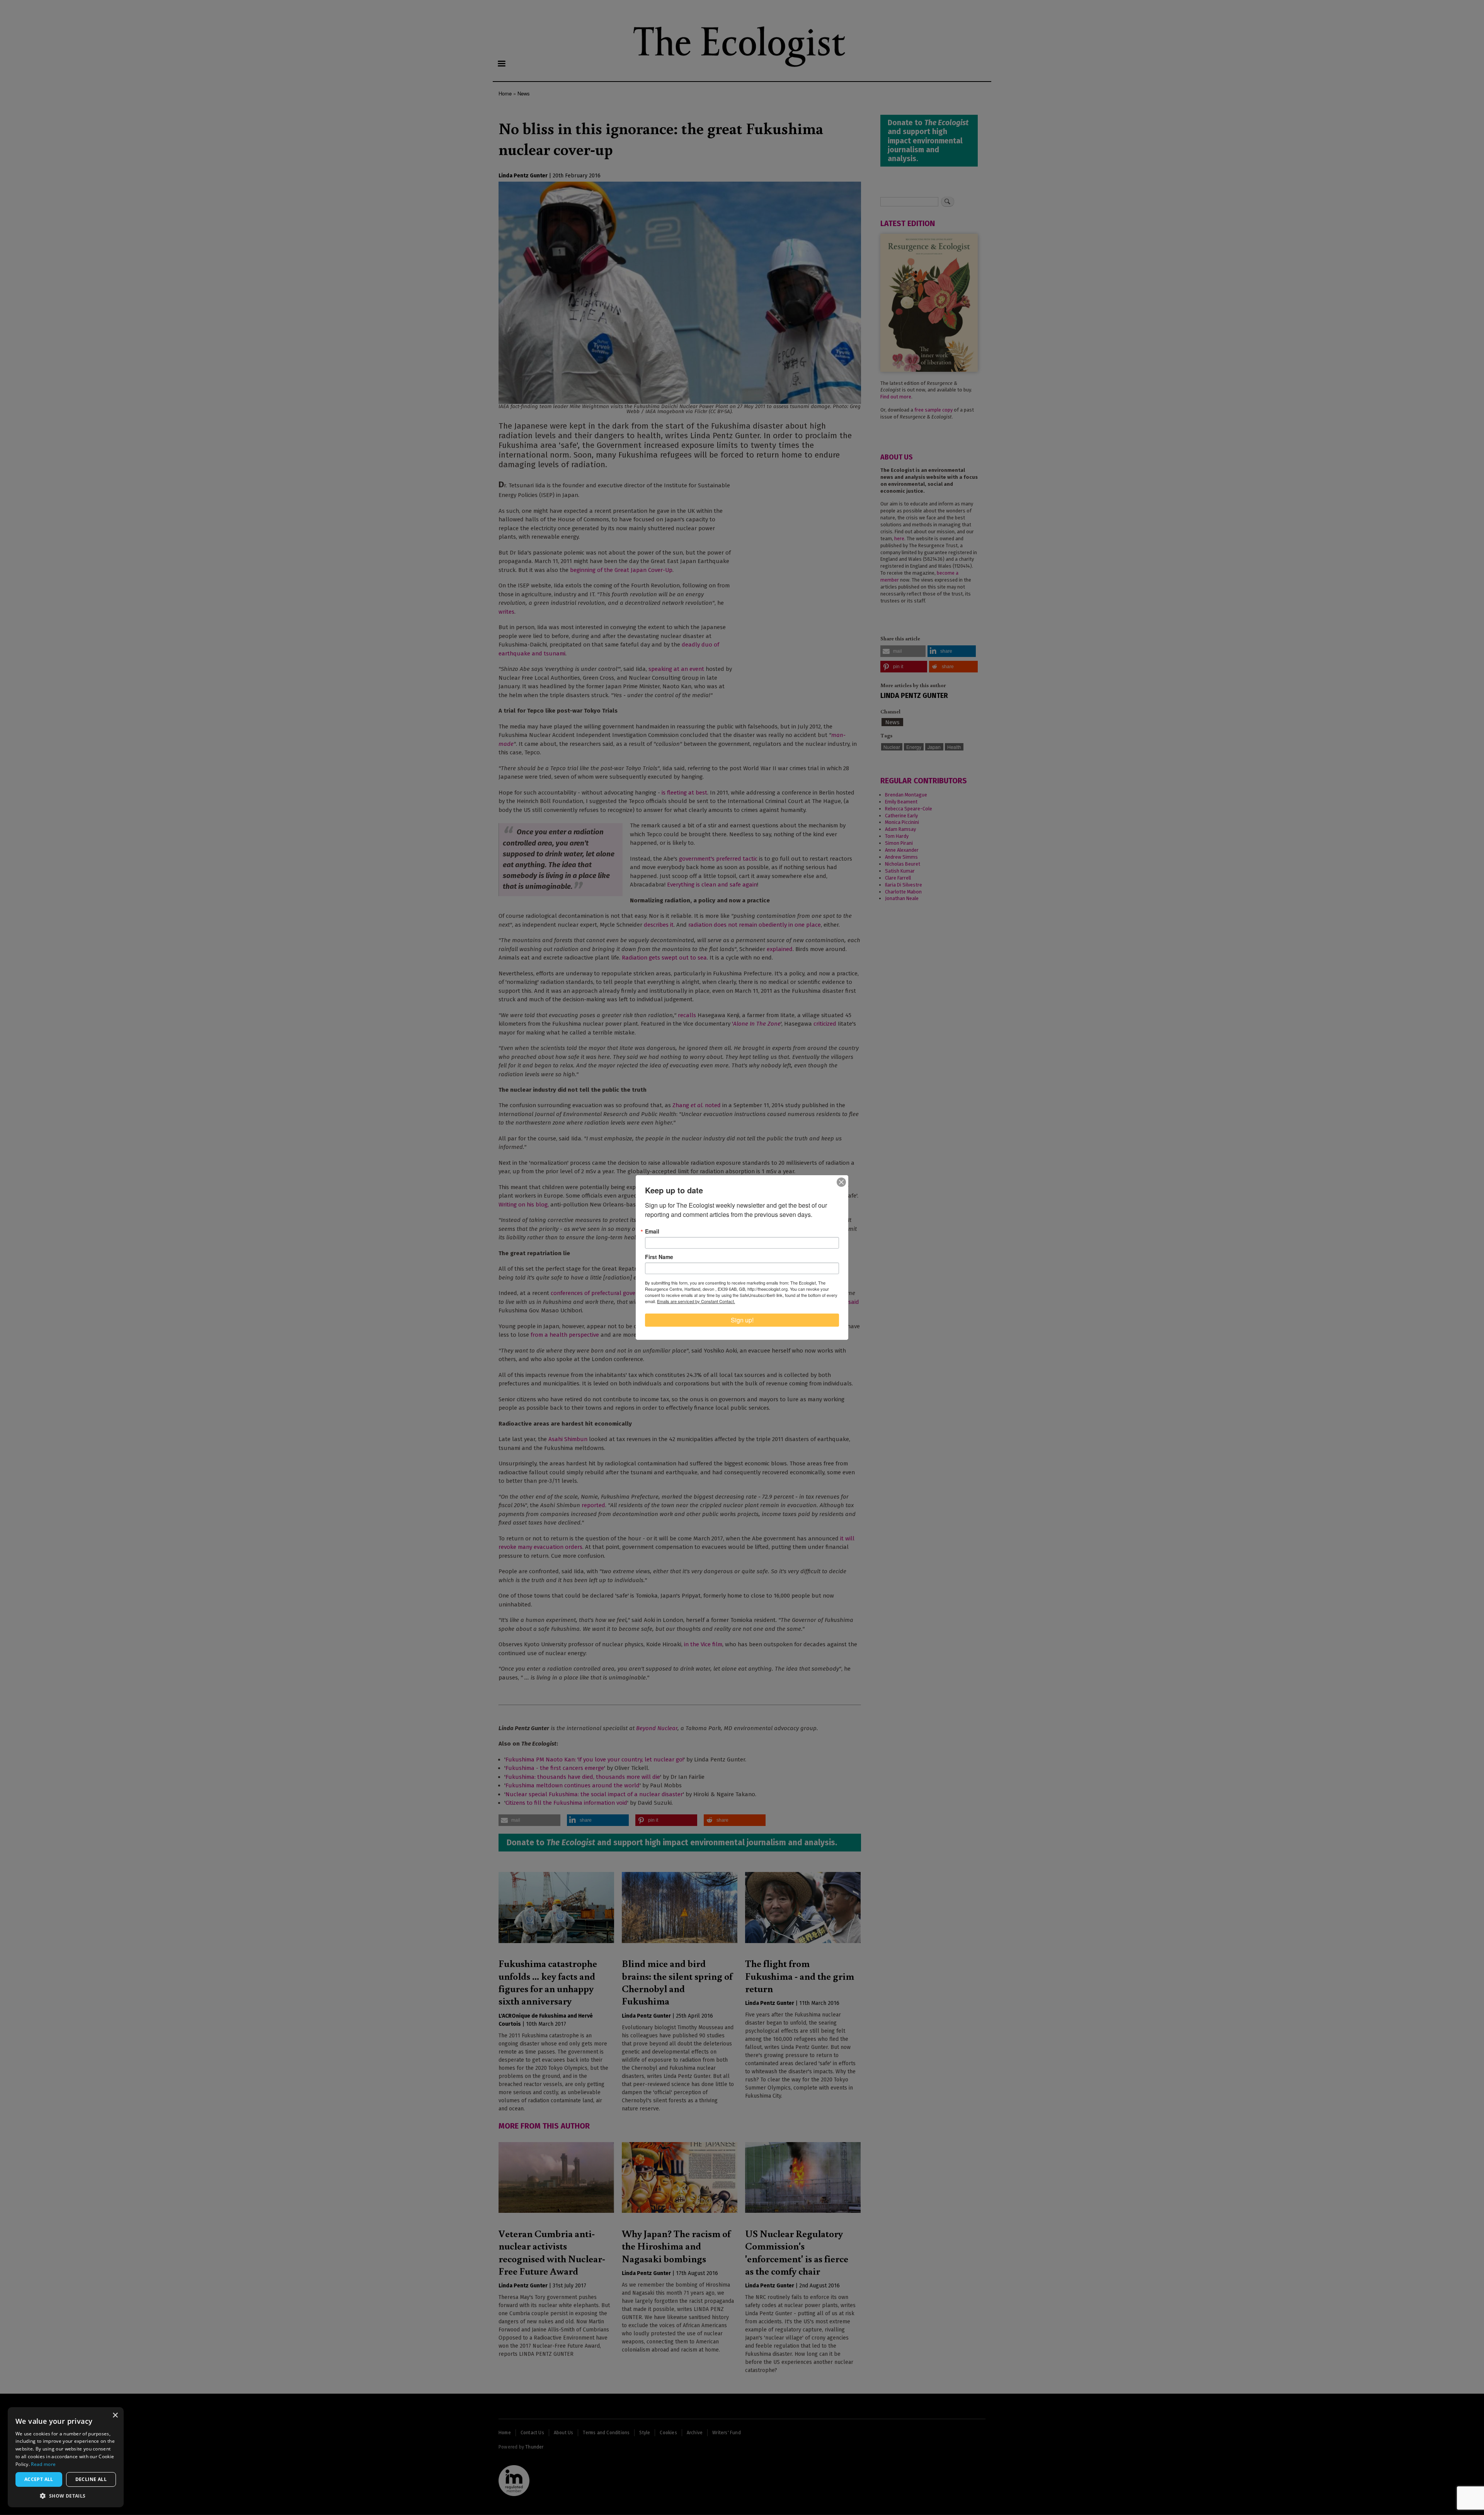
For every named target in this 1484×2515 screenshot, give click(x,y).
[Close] (841, 1182)
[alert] (66, 2457)
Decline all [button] (91, 2479)
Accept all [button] (39, 2479)
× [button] (115, 2415)
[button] (66, 2496)
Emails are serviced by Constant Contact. (696, 1301)
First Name (659, 1257)
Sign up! (742, 1320)
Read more (43, 2464)
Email (652, 1231)
